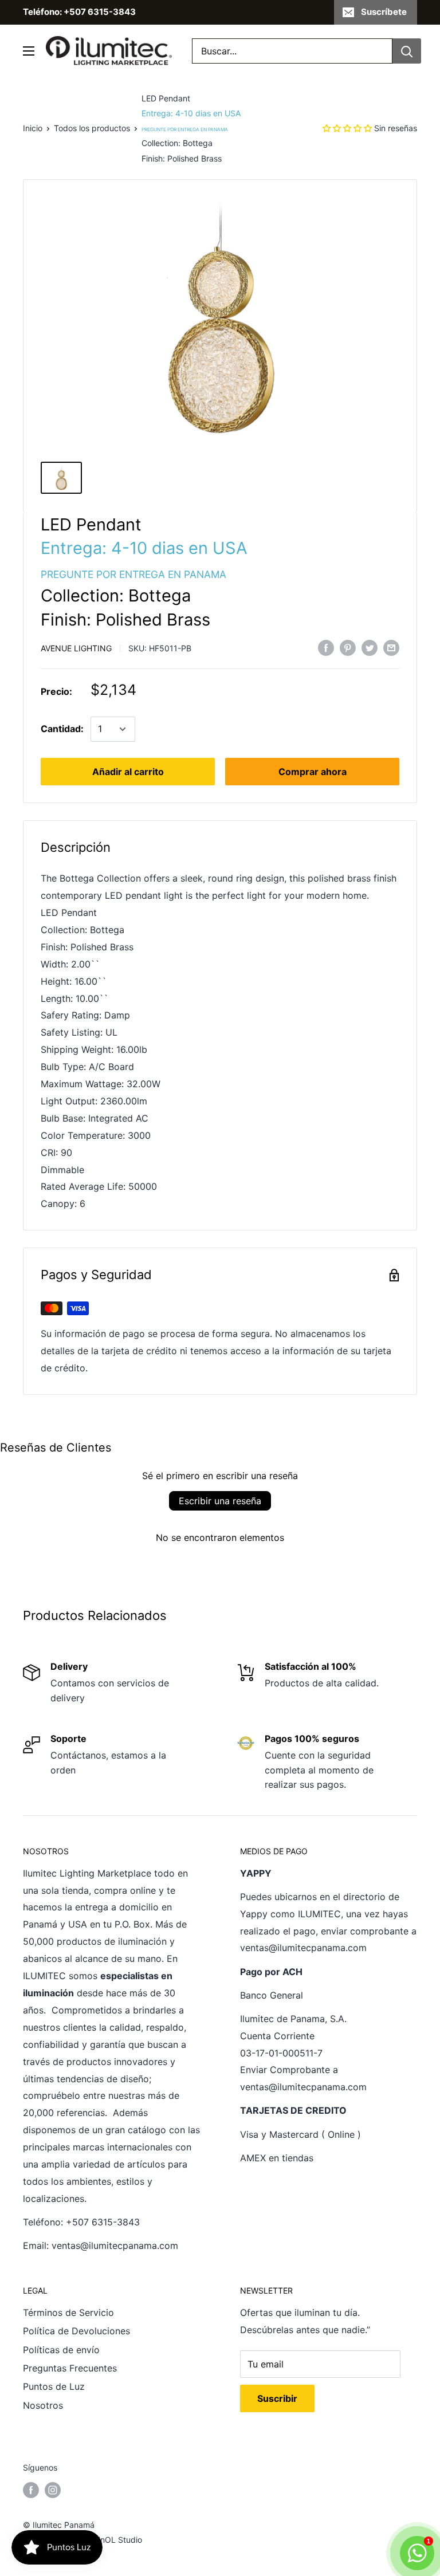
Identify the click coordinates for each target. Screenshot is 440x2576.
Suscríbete (384, 12)
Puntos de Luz (54, 2386)
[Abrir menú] (29, 51)
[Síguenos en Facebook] (31, 2490)
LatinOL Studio (114, 2540)
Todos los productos (92, 128)
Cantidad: (62, 729)
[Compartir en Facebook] (326, 647)
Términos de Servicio (68, 2312)
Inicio (33, 128)
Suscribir (277, 2398)
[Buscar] (407, 51)
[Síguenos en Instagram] (53, 2490)
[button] (347, 128)
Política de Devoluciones (76, 2331)
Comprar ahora (313, 772)
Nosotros (43, 2405)
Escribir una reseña (220, 1501)
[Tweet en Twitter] (370, 647)
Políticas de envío (61, 2350)
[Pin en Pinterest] (348, 647)
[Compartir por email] (391, 647)
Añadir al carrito (128, 772)
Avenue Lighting (76, 648)
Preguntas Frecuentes (70, 2368)
